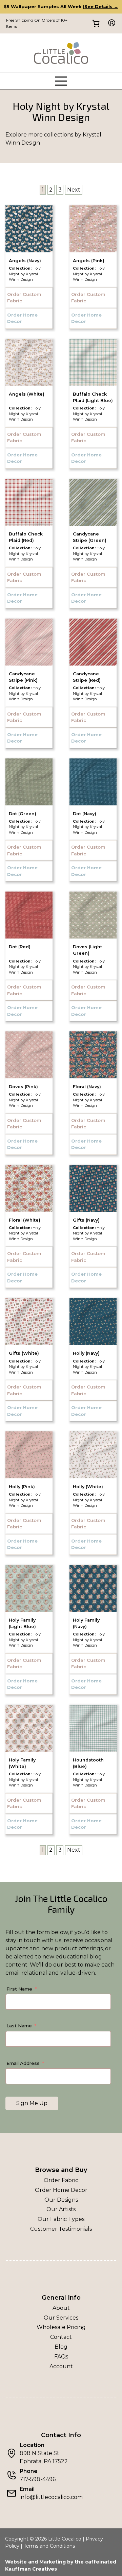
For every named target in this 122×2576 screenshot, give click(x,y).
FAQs (61, 2357)
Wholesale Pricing (61, 2327)
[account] (110, 23)
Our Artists (61, 2209)
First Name (19, 1989)
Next (74, 190)
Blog (61, 2347)
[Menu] (61, 81)
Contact (61, 2337)
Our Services (61, 2318)
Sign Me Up (32, 2103)
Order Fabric (61, 2180)
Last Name (19, 2026)
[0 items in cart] (96, 23)
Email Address (23, 2063)
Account (61, 2366)
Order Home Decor (61, 2190)
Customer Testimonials (61, 2229)
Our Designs (61, 2200)
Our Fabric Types (61, 2219)
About (61, 2308)
